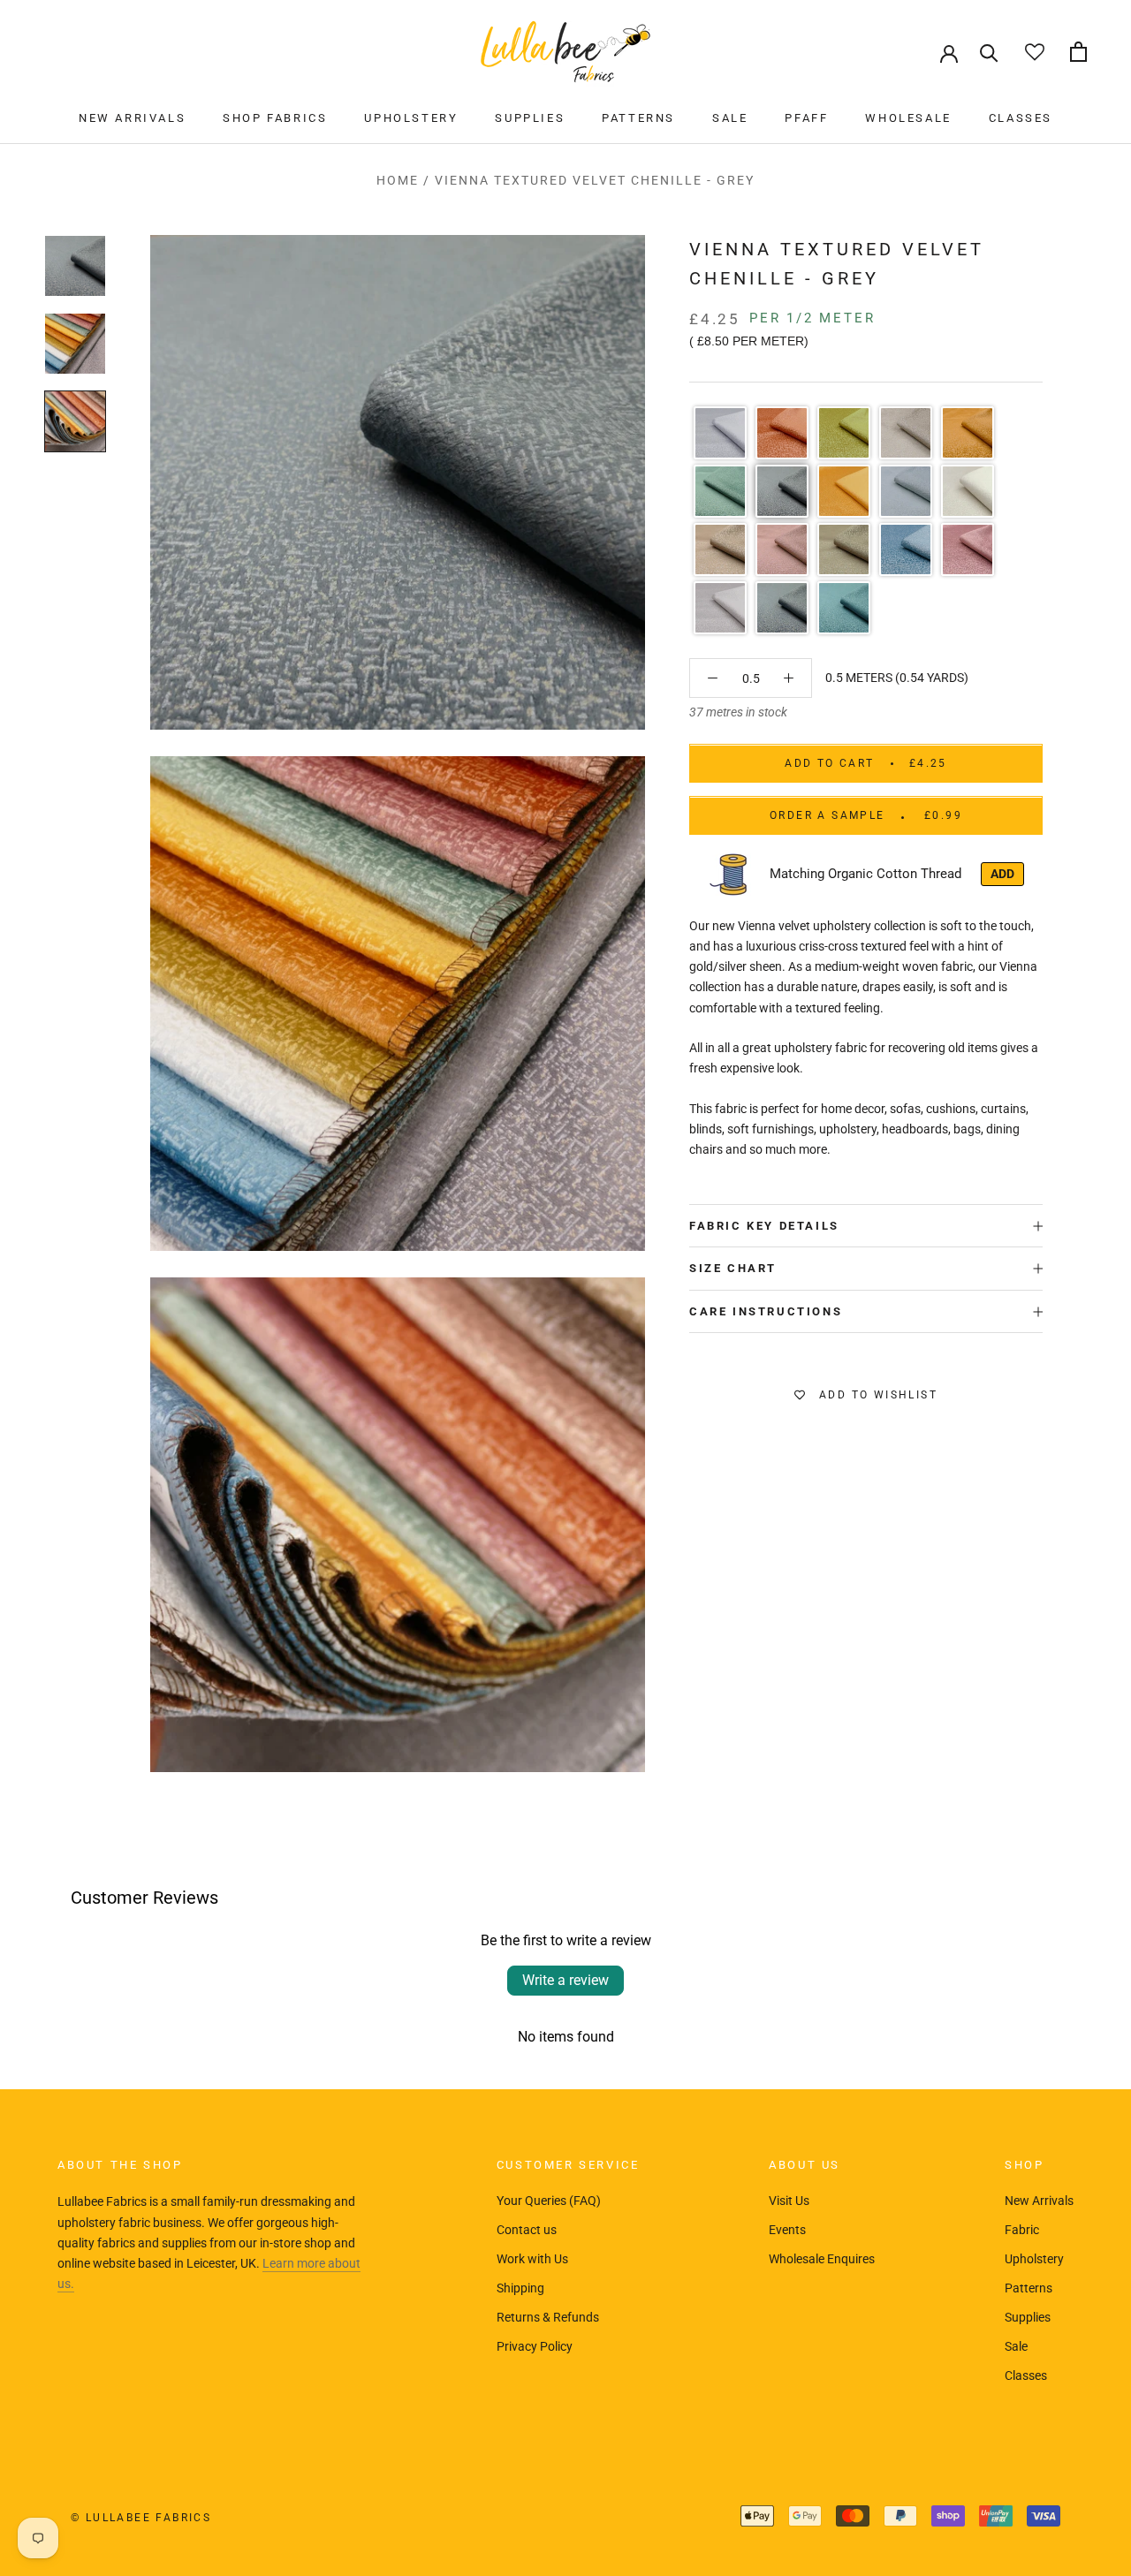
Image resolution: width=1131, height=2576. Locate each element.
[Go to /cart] (1078, 52)
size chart (733, 1269)
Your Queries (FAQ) (549, 2201)
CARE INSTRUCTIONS (766, 1311)
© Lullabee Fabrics (141, 2518)
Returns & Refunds (548, 2317)
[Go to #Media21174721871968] (75, 421)
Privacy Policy (535, 2346)
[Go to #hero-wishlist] (1034, 52)
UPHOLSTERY (411, 118)
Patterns (1029, 2288)
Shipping (520, 2288)
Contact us (527, 2230)
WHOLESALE (908, 118)
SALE (730, 118)
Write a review (565, 1980)
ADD (1002, 874)
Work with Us (532, 2259)
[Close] (1088, 2311)
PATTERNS (638, 118)
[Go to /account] (949, 52)
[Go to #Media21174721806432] (75, 266)
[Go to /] (565, 52)
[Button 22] (713, 678)
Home (398, 180)
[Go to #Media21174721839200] (75, 344)
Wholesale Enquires (822, 2259)
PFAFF (806, 118)
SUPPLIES (530, 118)
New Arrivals (1039, 2201)
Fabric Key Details (764, 1226)
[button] (720, 433)
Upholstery (1034, 2259)
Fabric (1022, 2230)
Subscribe (939, 2508)
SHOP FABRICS (275, 118)
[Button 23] (789, 678)
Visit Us (789, 2201)
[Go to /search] (989, 52)
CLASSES (1021, 118)
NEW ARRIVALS (132, 118)
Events (787, 2230)
